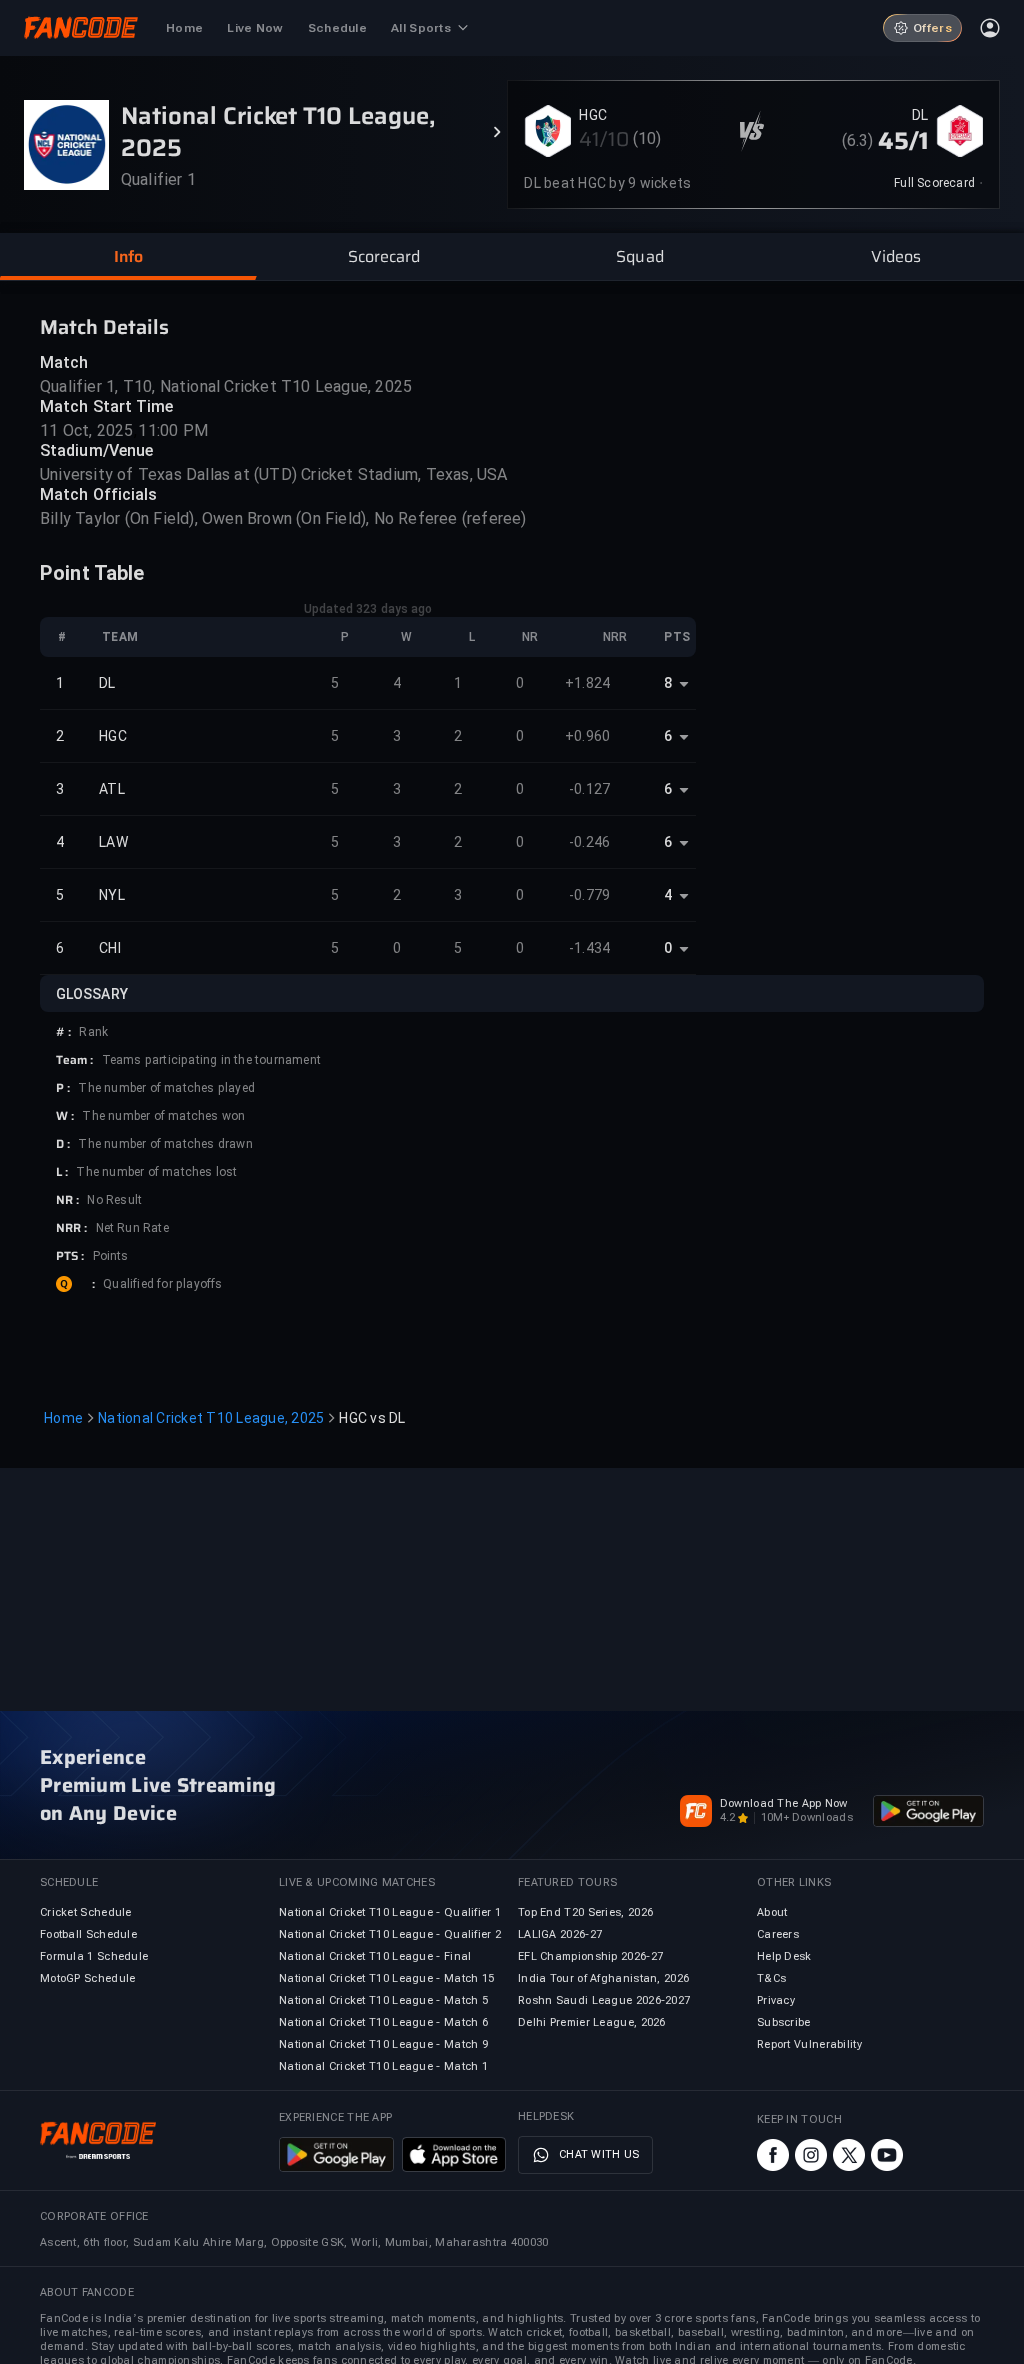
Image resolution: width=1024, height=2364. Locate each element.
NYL (112, 895)
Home (63, 1418)
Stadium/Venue (96, 450)
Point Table (92, 573)
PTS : (70, 1256)
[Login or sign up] (990, 28)
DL (920, 115)
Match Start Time (107, 406)
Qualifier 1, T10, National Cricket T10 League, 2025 (226, 386)
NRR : (72, 1228)
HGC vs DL (372, 1418)
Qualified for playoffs (162, 1284)
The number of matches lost (156, 1172)
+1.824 (588, 683)
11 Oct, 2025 (86, 430)
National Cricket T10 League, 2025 (211, 1418)
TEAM (120, 637)
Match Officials (99, 494)
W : (65, 1116)
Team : (75, 1060)
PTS (677, 637)
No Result (114, 1200)
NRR (615, 637)
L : (62, 1172)
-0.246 (590, 842)
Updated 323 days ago (368, 609)
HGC (593, 115)
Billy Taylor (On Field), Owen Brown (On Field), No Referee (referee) (283, 518)
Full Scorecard (934, 183)
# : (63, 1032)
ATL (112, 789)
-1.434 (590, 948)
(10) (647, 138)
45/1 (903, 141)
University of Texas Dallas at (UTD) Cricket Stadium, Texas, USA (274, 474)
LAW (113, 842)
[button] (128, 257)
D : (63, 1144)
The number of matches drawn (165, 1144)
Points (111, 1256)
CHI (110, 948)
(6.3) (858, 140)
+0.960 (588, 736)
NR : (67, 1200)
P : (63, 1088)
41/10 (604, 139)
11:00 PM (173, 430)
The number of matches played (166, 1088)
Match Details (104, 327)
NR (530, 637)
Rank (93, 1032)
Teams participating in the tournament (211, 1060)
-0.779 (590, 895)
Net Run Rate (132, 1228)
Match (64, 362)
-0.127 (590, 789)
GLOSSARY (92, 994)
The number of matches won (163, 1116)
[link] (938, 183)
